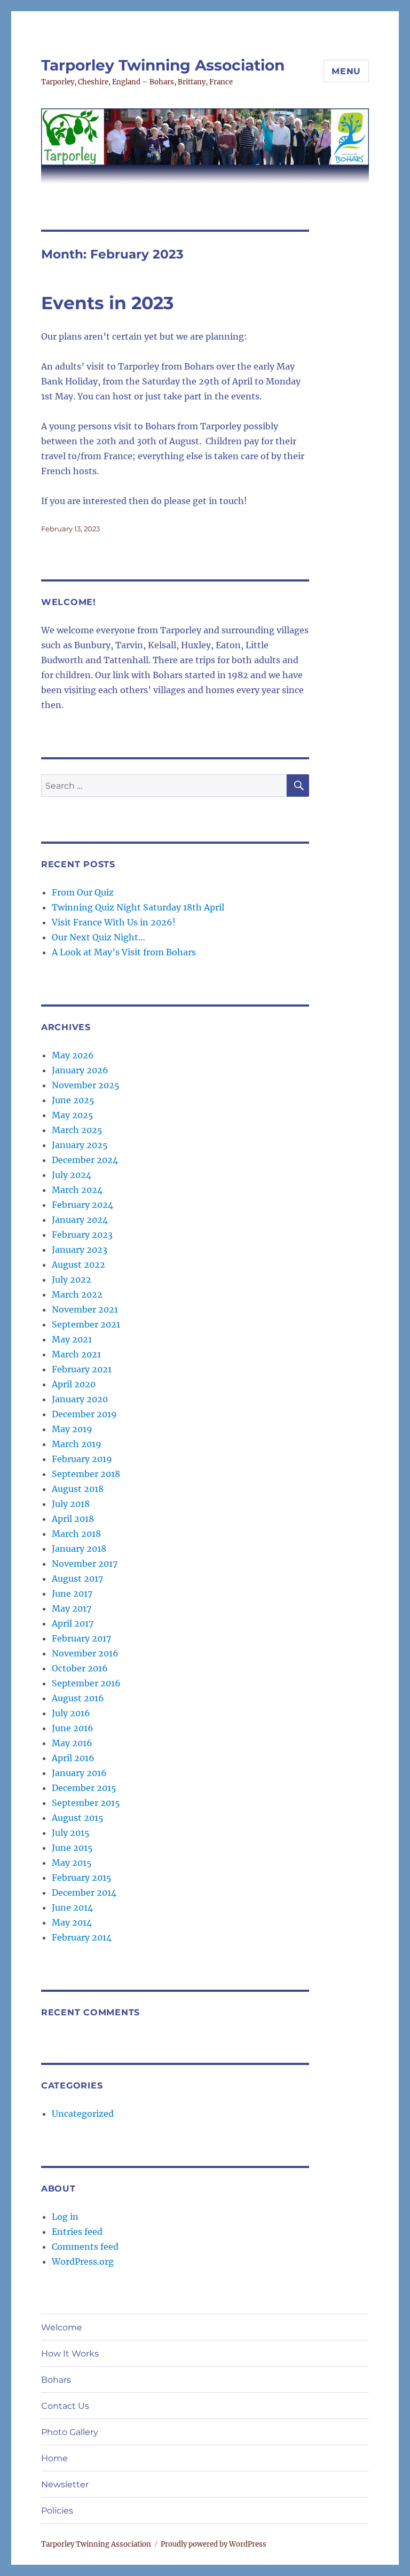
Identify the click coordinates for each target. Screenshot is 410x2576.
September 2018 (86, 1474)
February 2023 (82, 1235)
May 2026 (73, 1055)
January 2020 (80, 1399)
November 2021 (85, 1309)
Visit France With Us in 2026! (114, 922)
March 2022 (77, 1294)
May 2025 (73, 1115)
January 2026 (80, 1070)
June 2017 (72, 1593)
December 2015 (84, 1788)
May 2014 (72, 1922)
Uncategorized (83, 2114)
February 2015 (82, 1878)
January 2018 (79, 1549)
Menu (346, 71)
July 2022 (72, 1279)
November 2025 (86, 1085)
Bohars (56, 2380)
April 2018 (73, 1519)
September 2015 (86, 1803)
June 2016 (73, 1728)
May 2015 (72, 1863)
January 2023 (80, 1250)
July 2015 (71, 1833)
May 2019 (72, 1429)
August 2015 (78, 1818)
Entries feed (77, 2232)
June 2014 (72, 1907)
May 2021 (72, 1339)
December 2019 (84, 1414)
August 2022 (78, 1265)
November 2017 (85, 1564)
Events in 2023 (108, 303)
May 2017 (72, 1608)
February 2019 (82, 1459)
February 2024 (82, 1205)
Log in (65, 2217)
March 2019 (77, 1444)
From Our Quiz (83, 892)
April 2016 (73, 1758)
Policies (57, 2511)
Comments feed (85, 2247)
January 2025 (80, 1145)
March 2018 (76, 1534)
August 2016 (78, 1698)
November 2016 (85, 1653)
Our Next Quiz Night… (98, 937)
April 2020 (74, 1384)
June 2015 (72, 1848)
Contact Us (65, 2406)
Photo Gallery (70, 2432)
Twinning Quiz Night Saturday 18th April (138, 907)
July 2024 (72, 1175)
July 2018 (71, 1504)
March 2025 (77, 1130)
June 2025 (73, 1100)
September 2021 (86, 1324)
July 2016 (71, 1713)
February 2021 (82, 1369)
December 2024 (85, 1160)
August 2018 (78, 1489)
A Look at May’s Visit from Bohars (124, 952)
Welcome (62, 2327)
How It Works (70, 2354)
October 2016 (80, 1668)
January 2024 (80, 1220)
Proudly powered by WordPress (214, 2544)
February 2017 (81, 1638)
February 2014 (82, 1937)
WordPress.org (83, 2261)
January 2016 (79, 1773)
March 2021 (76, 1354)
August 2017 (77, 1578)
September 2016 (86, 1683)
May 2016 (72, 1743)
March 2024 (77, 1190)
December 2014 (84, 1892)
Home (54, 2458)
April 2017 (73, 1623)
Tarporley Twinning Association (163, 65)
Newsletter (65, 2484)
